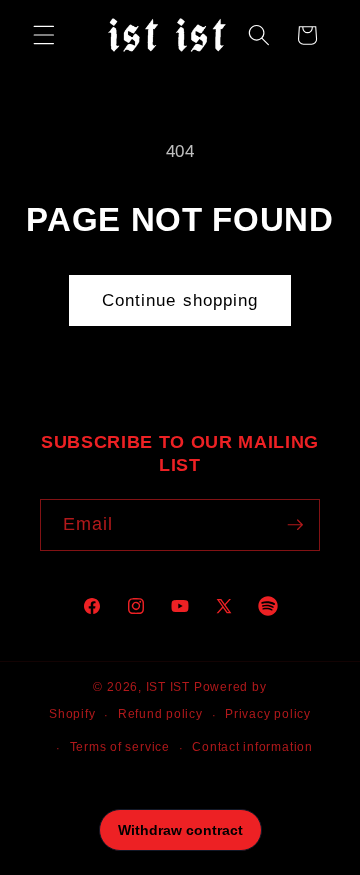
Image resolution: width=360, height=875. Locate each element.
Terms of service (120, 747)
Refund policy (160, 714)
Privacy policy (268, 714)
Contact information (252, 747)
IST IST (168, 687)
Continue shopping (180, 300)
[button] (44, 35)
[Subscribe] (295, 525)
